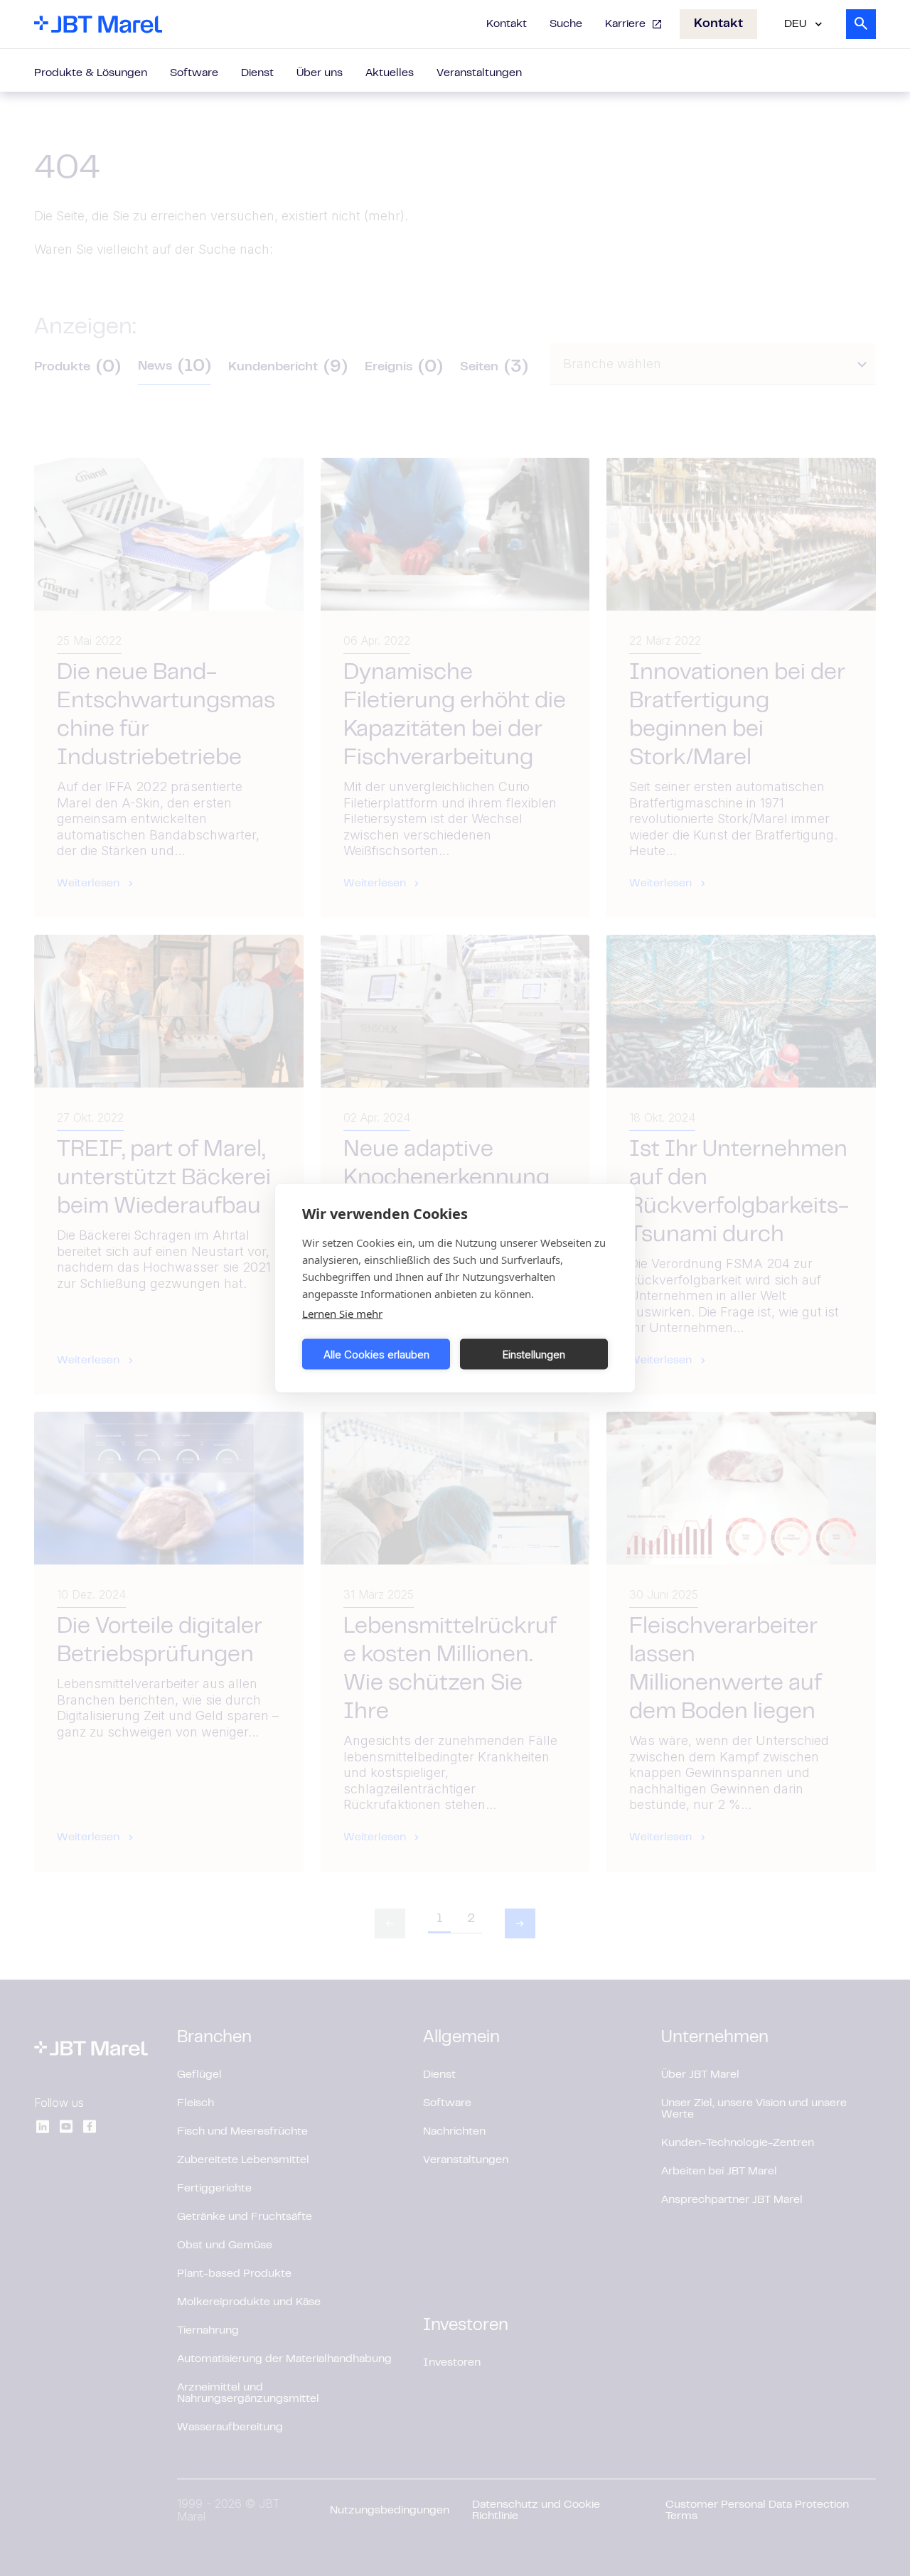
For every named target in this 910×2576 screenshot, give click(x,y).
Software (194, 73)
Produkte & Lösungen (91, 73)
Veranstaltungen (479, 73)
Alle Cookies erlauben (376, 1354)
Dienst (257, 73)
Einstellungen (534, 1354)
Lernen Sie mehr (342, 1314)
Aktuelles (390, 73)
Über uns (320, 73)
